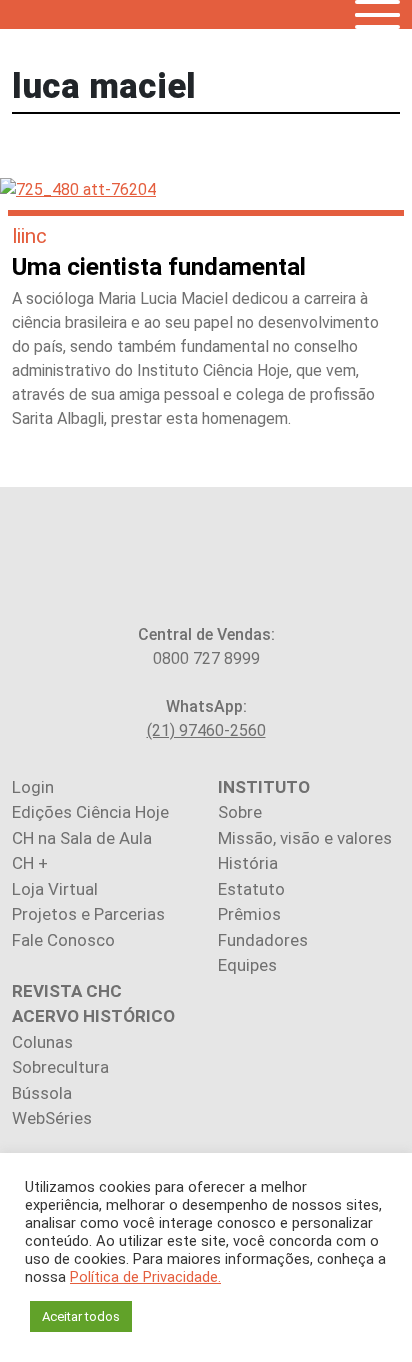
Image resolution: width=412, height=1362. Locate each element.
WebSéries (52, 1118)
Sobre (240, 812)
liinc (29, 236)
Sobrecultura (60, 1067)
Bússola (42, 1093)
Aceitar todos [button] (81, 1316)
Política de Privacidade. (145, 1277)
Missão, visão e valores (305, 838)
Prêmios (249, 914)
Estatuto (251, 889)
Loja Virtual (55, 889)
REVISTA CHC (67, 991)
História (248, 863)
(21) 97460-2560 (206, 730)
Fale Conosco (63, 940)
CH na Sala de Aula (82, 838)
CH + (30, 863)
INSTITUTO (264, 787)
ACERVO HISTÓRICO (93, 1016)
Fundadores (263, 940)
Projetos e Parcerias (88, 914)
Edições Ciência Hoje (90, 812)
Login (33, 787)
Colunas (42, 1042)
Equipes (247, 965)
